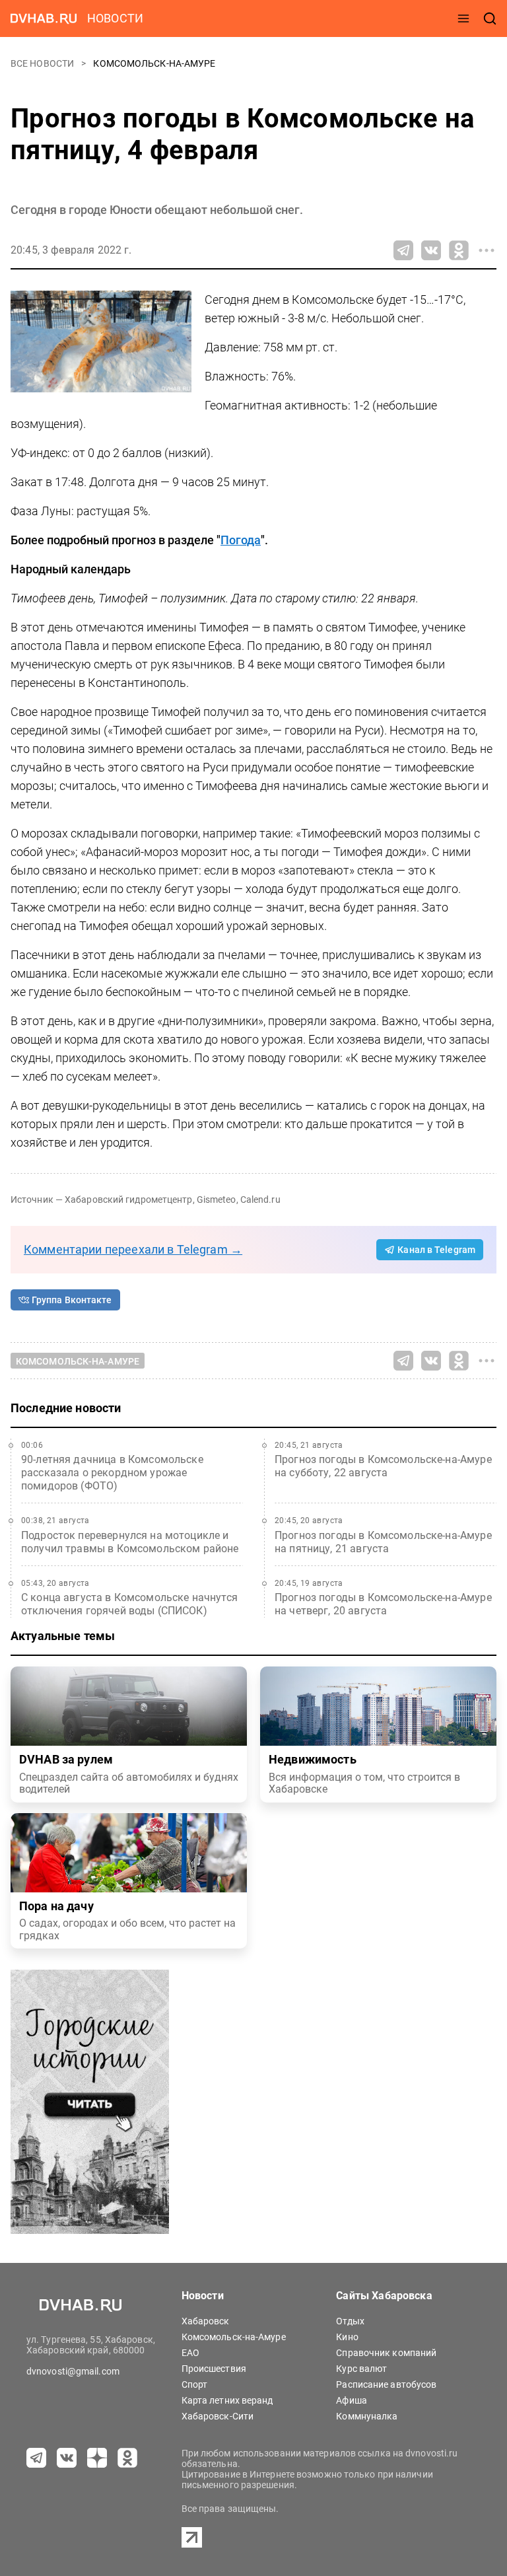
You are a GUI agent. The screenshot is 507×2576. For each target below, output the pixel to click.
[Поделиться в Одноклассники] (459, 250)
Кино (347, 2337)
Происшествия (214, 2369)
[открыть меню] (463, 18)
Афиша (352, 2400)
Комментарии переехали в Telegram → (133, 1249)
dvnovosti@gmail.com (73, 2371)
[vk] (67, 2458)
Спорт (195, 2384)
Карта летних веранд (227, 2400)
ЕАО (190, 2353)
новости (115, 18)
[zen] (97, 2458)
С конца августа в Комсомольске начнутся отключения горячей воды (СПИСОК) (129, 1604)
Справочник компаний (386, 2353)
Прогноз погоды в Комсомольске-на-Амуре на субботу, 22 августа (383, 1466)
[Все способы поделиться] (487, 250)
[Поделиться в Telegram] (403, 250)
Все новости (43, 63)
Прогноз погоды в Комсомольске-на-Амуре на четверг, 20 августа (383, 1604)
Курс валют (361, 2369)
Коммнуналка (367, 2416)
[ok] (127, 2458)
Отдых (350, 2321)
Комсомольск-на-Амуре (154, 63)
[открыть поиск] (490, 18)
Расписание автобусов (386, 2384)
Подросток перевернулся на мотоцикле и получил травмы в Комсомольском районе (130, 1542)
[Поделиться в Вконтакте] (431, 250)
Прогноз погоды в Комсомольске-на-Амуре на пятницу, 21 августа (383, 1542)
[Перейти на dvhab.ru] (44, 18)
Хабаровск (206, 2321)
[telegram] (36, 2458)
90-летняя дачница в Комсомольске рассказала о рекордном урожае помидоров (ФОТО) (112, 1473)
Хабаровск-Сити (218, 2416)
